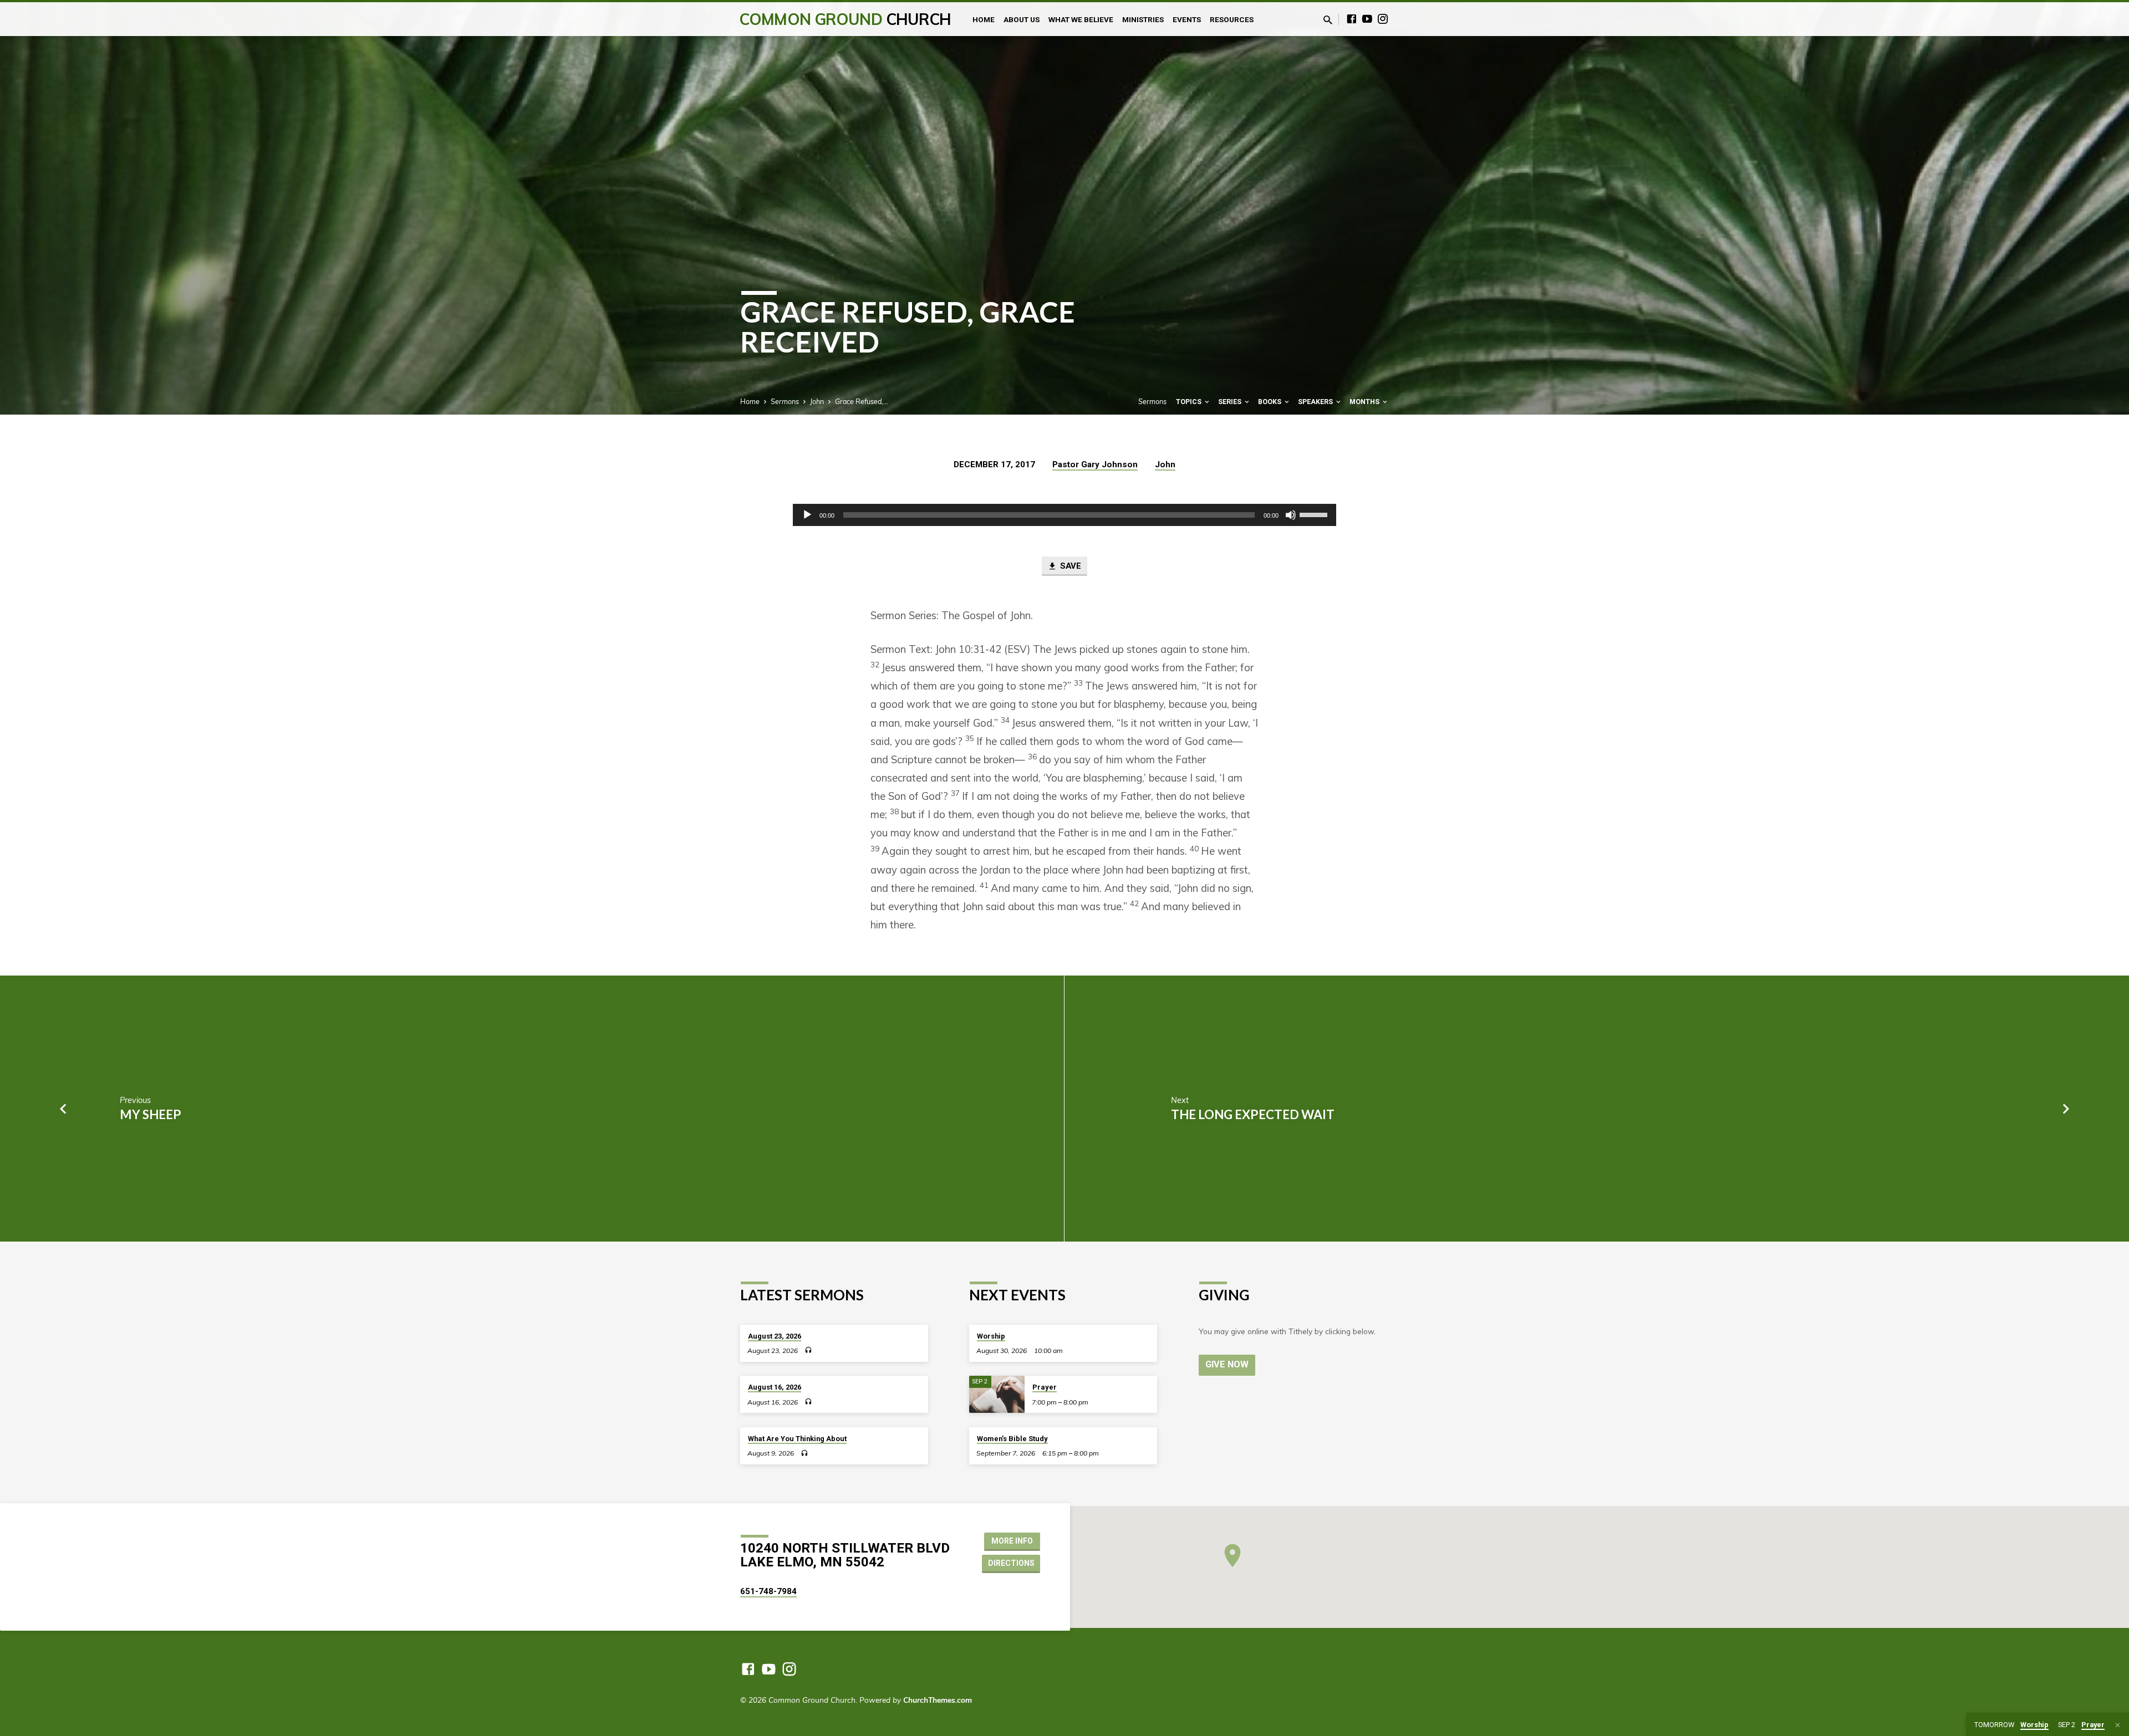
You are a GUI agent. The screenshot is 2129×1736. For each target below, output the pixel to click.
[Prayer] (997, 1394)
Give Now (1227, 1364)
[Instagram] (1383, 19)
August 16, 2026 (775, 1387)
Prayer (1045, 1387)
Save (1069, 566)
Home (984, 19)
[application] (1064, 515)
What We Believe (1081, 19)
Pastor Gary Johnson (1095, 464)
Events (1187, 19)
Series (1231, 402)
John (817, 401)
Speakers (1316, 402)
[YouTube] (1367, 19)
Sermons (785, 401)
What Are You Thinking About (797, 1439)
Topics (1190, 402)
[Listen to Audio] (808, 1350)
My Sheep (151, 1114)
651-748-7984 (768, 1591)
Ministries (1143, 19)
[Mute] (1291, 515)
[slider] (1315, 514)
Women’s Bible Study (1012, 1439)
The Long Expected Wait (1253, 1114)
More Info (1012, 1541)
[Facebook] (1352, 19)
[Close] (2118, 1725)
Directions (1011, 1563)
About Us (1022, 19)
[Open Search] (1328, 20)
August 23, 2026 (775, 1336)
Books (1270, 402)
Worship (991, 1336)
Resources (1232, 19)
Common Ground (845, 19)
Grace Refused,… (862, 401)
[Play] (807, 515)
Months (1365, 402)
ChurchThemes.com (938, 1700)
